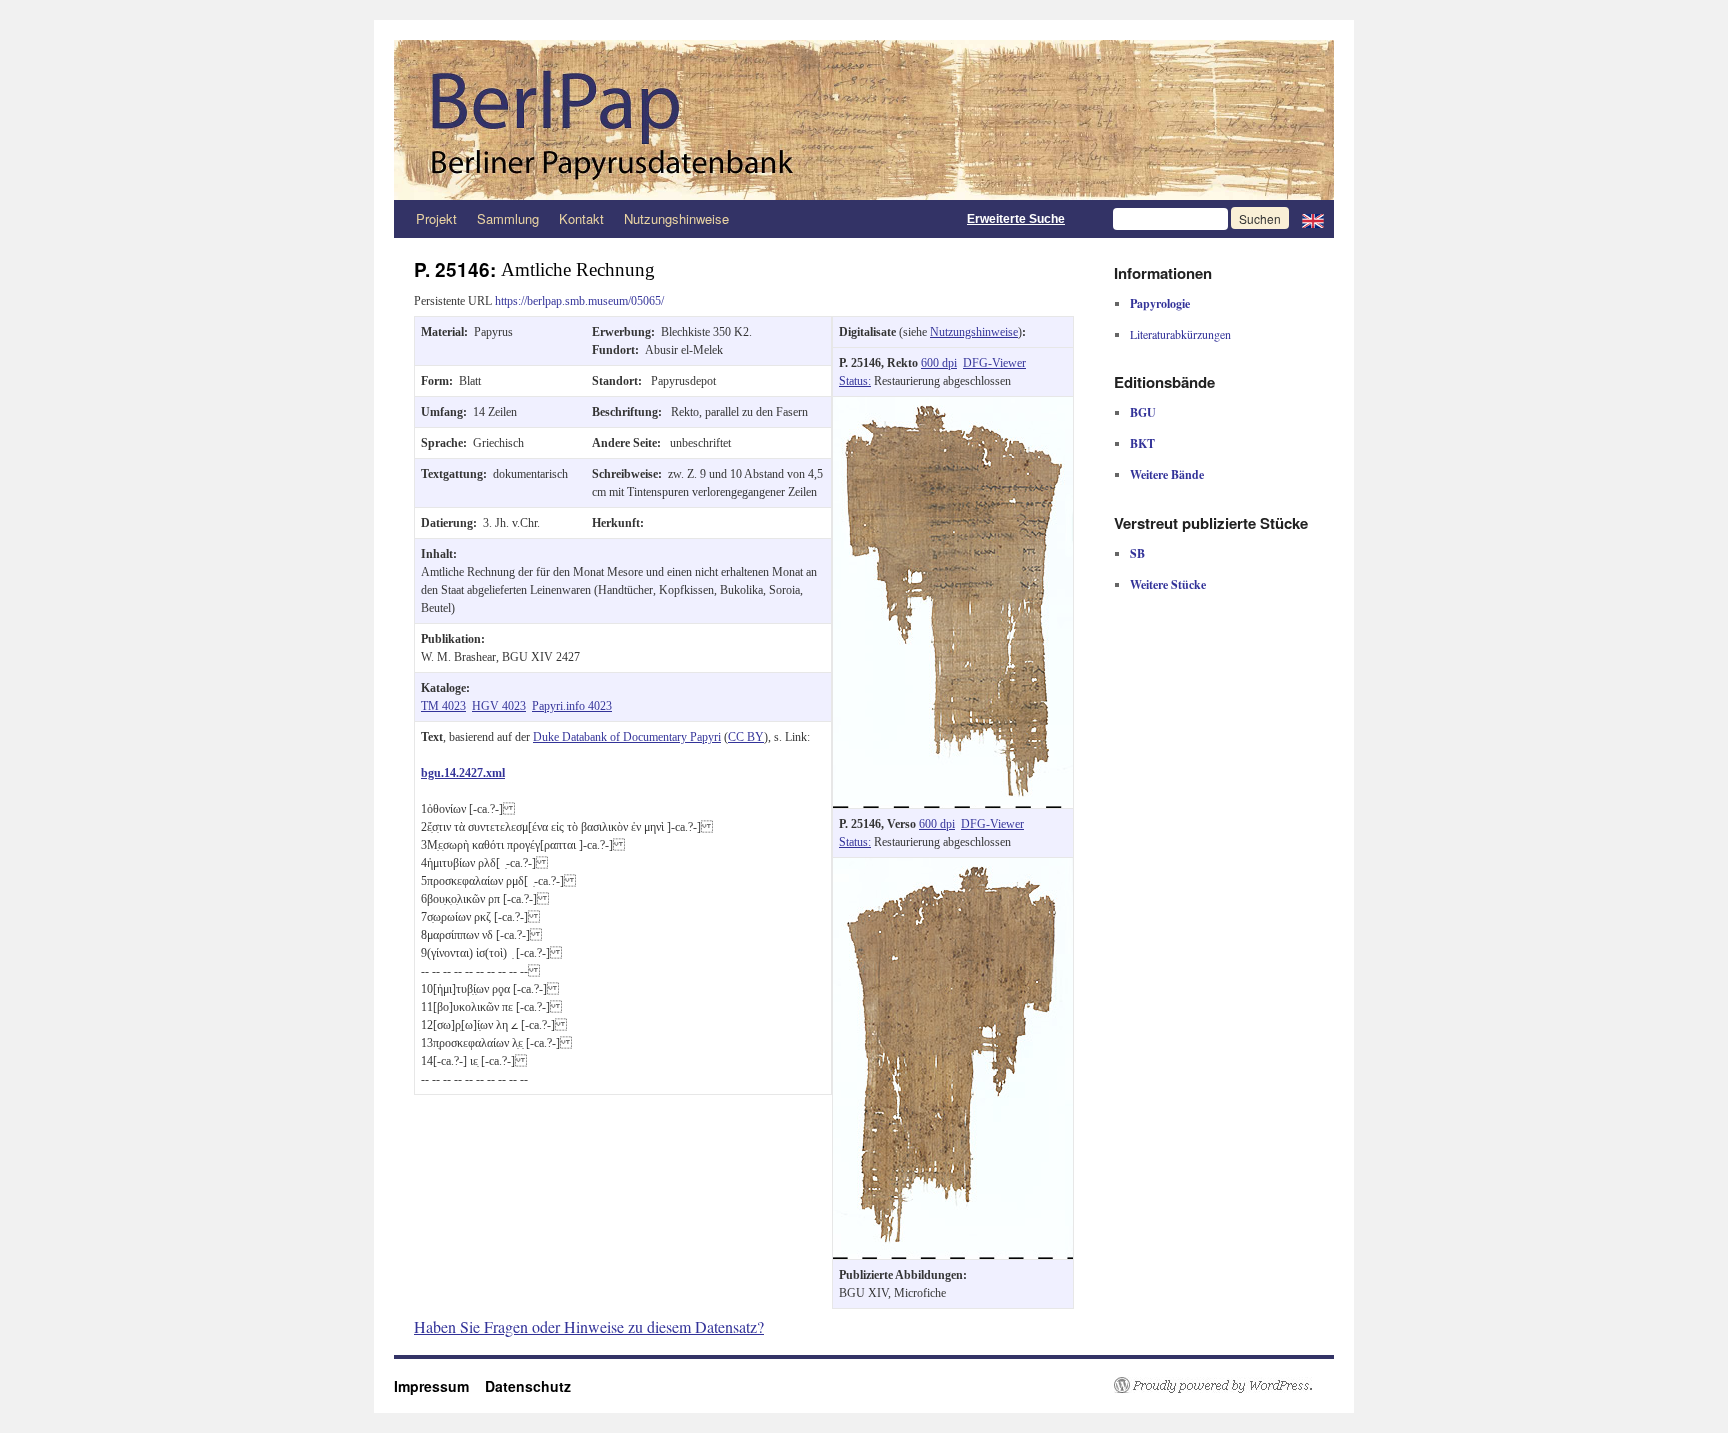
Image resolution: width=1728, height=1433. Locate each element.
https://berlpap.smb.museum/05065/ (579, 301)
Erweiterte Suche (1016, 219)
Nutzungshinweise (676, 218)
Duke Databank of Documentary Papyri (627, 737)
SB (1137, 553)
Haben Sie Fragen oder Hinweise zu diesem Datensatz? (589, 1326)
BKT (1142, 443)
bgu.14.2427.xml (463, 773)
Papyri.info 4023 (572, 706)
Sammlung (508, 218)
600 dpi (939, 363)
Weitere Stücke (1168, 584)
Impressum (439, 1386)
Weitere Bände (1167, 474)
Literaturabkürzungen (1180, 334)
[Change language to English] (1313, 219)
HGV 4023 (499, 706)
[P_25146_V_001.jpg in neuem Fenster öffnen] (953, 867)
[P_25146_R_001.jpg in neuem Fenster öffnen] (953, 406)
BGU (1143, 412)
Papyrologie (1160, 303)
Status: (855, 381)
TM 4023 (443, 706)
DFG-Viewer (994, 363)
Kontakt (581, 218)
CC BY (746, 737)
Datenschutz (528, 1386)
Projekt (436, 218)
